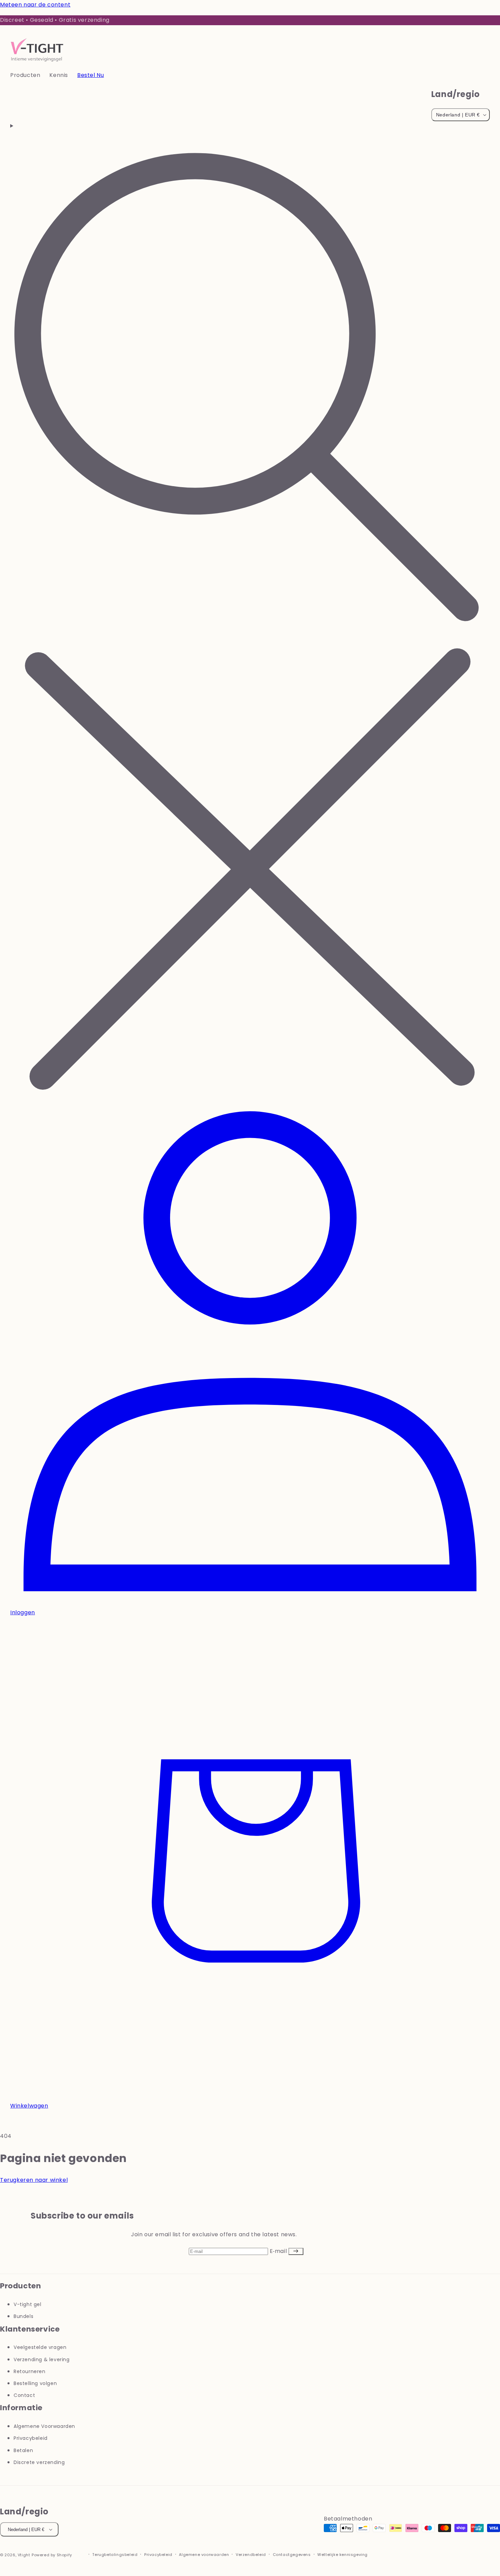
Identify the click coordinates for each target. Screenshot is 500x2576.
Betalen (23, 2450)
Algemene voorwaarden (204, 2555)
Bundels (23, 2316)
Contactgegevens (292, 2555)
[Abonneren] (296, 2251)
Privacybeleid (31, 2438)
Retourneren (30, 2371)
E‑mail (279, 2251)
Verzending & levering (42, 2359)
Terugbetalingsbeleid (115, 2555)
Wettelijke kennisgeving (343, 2555)
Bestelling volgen (35, 2383)
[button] (30, 75)
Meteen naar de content (35, 5)
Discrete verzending (39, 2462)
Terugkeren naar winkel (34, 2180)
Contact (24, 2395)
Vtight (24, 2555)
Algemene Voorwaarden (44, 2426)
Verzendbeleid (251, 2555)
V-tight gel (28, 2304)
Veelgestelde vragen (40, 2347)
